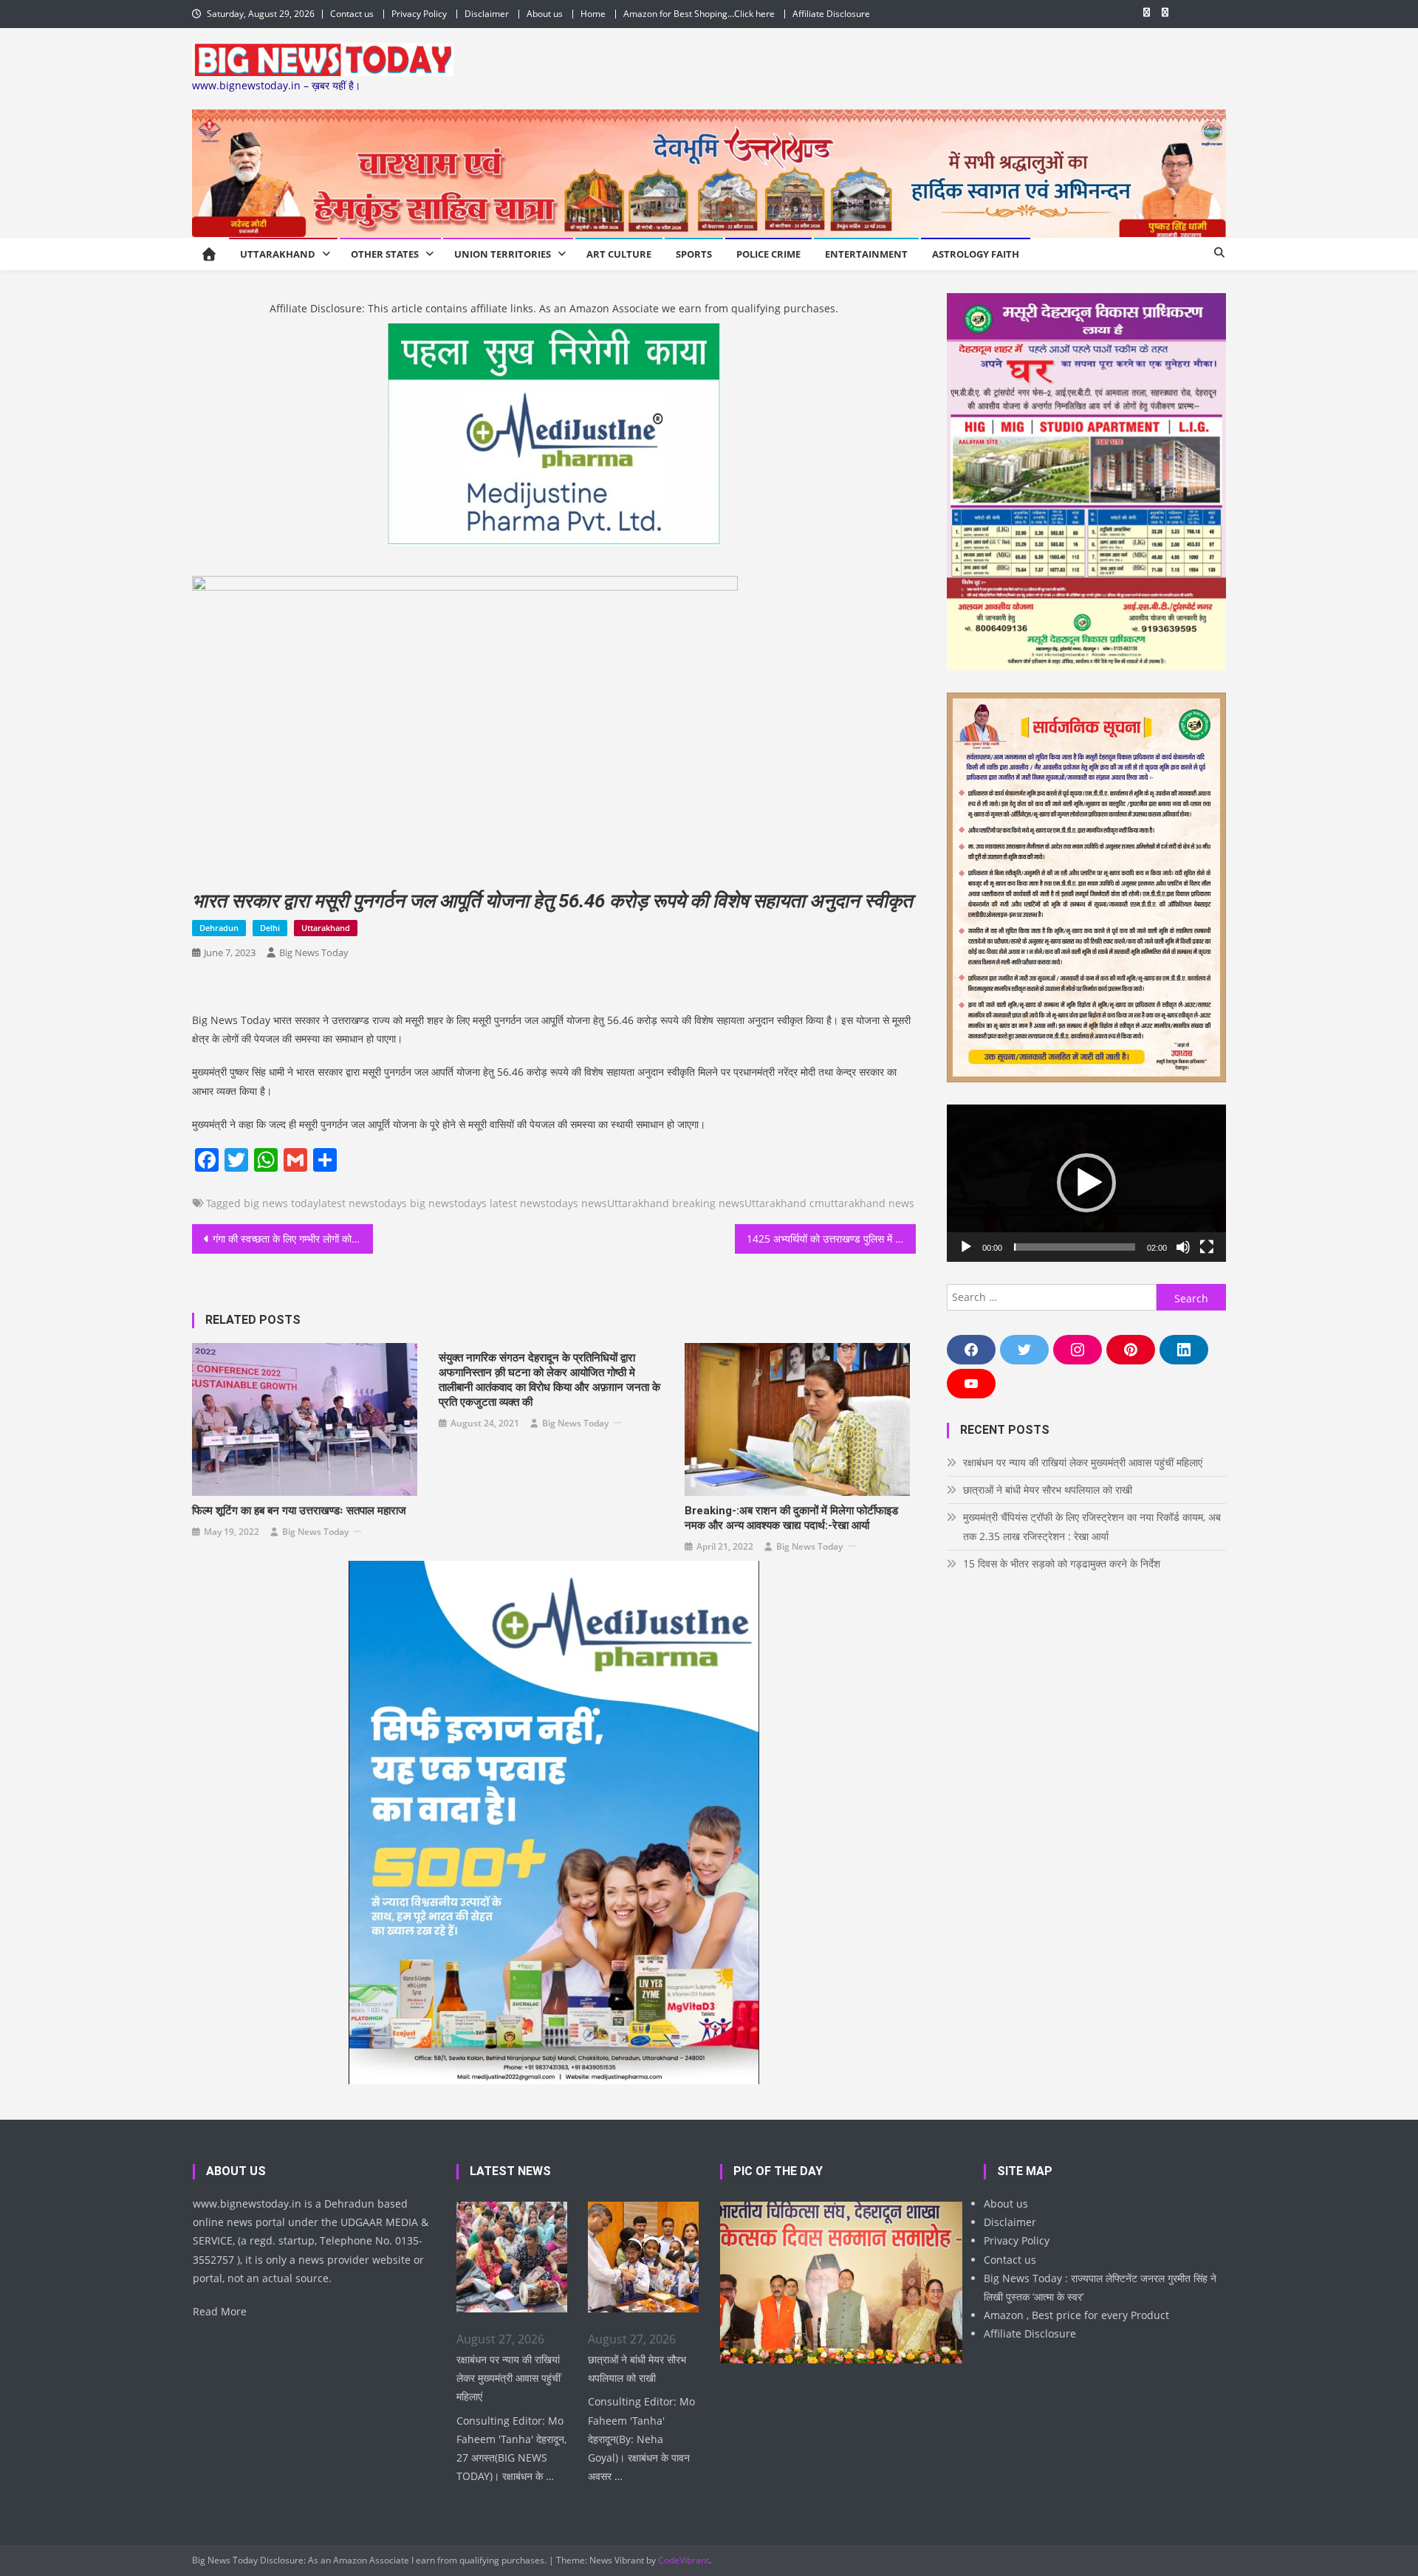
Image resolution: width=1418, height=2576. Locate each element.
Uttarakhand (278, 254)
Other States (385, 254)
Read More (220, 2311)
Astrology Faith (976, 254)
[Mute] (1183, 1247)
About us (545, 14)
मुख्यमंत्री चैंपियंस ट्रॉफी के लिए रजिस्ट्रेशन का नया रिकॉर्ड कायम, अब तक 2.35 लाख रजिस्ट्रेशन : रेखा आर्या (1092, 1526)
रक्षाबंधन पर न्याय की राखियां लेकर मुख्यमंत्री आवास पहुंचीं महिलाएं (1083, 1462)
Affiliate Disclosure (831, 14)
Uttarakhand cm (784, 1203)
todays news (576, 1203)
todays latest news (500, 1203)
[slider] (1075, 1247)
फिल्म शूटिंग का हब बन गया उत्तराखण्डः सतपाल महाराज (299, 1511)
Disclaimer (487, 14)
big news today (281, 1203)
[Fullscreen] (1207, 1247)
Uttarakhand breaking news (676, 1203)
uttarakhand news (869, 1203)
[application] (1086, 1183)
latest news (346, 1203)
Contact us (352, 14)
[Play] (966, 1247)
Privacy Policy (419, 14)
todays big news (414, 1203)
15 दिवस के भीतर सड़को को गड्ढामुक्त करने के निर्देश (1062, 1563)
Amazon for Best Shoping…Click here (699, 14)
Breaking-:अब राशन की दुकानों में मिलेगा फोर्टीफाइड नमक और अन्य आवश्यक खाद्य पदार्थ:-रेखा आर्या (791, 1518)
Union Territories (503, 254)
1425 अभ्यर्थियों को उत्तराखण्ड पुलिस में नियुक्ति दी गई (831, 1239)
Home (593, 14)
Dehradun (219, 928)
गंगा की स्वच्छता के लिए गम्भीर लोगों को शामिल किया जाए (293, 1239)
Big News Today (314, 952)
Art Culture (619, 254)
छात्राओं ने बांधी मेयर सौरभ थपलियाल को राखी (1048, 1490)
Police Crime (768, 254)
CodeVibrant (684, 2560)
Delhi (270, 928)
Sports (694, 254)
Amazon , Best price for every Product (1076, 2315)
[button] (1086, 1183)
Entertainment (866, 254)
